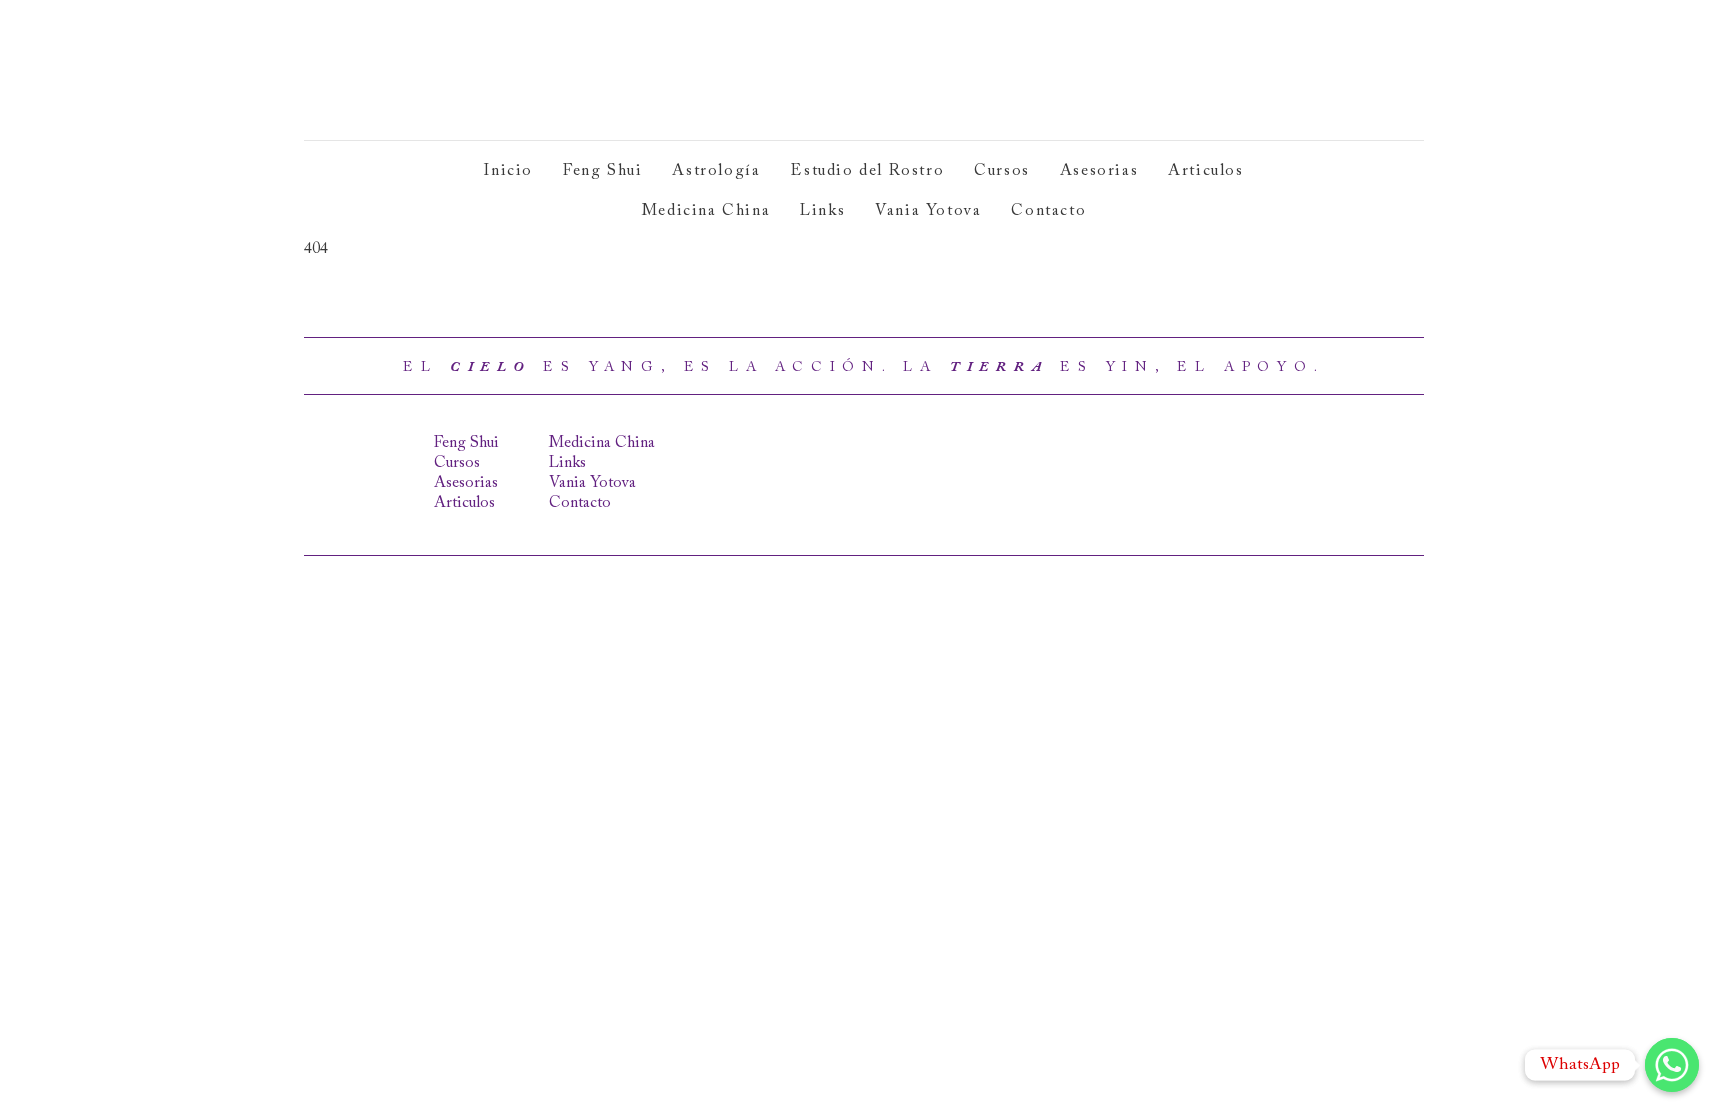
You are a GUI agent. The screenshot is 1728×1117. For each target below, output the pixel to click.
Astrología (716, 171)
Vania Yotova (928, 211)
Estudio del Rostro (867, 171)
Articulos (1205, 171)
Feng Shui (602, 171)
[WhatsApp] (1672, 1065)
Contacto (1048, 211)
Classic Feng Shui (451, 70)
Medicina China (706, 211)
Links (822, 211)
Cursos (1002, 171)
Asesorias (1099, 171)
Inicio (508, 171)
